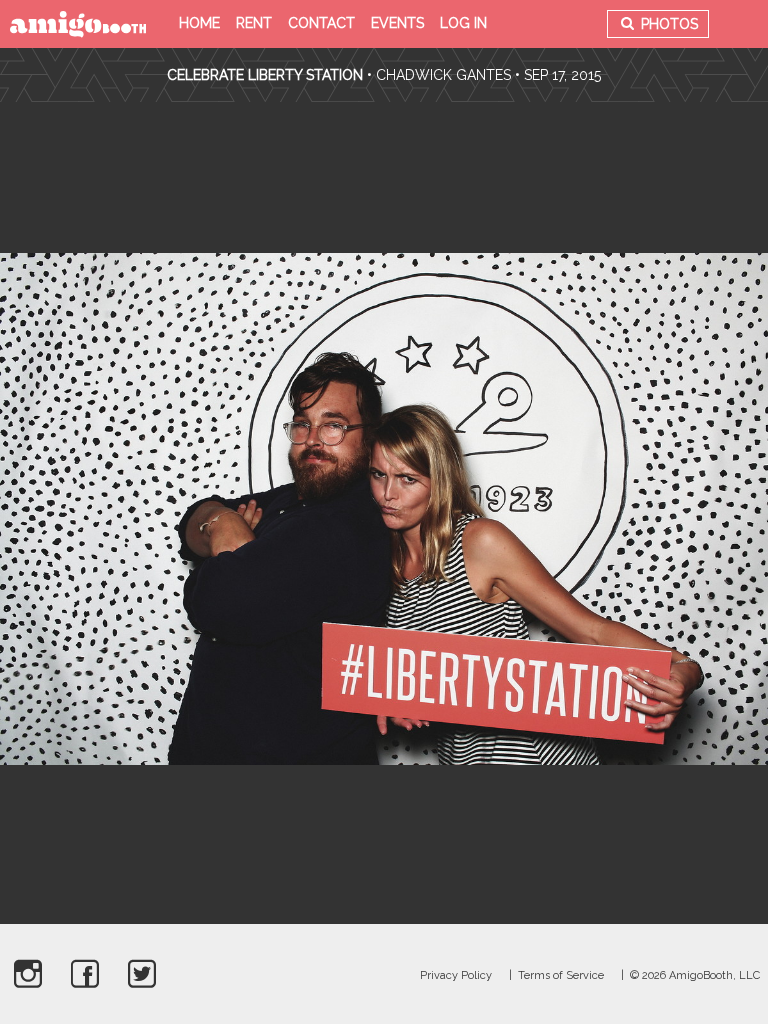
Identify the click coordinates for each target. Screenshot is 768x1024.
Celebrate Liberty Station (265, 75)
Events (397, 23)
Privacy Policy (456, 975)
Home (199, 23)
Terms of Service (561, 975)
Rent (254, 23)
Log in (463, 23)
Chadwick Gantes (443, 75)
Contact (321, 23)
